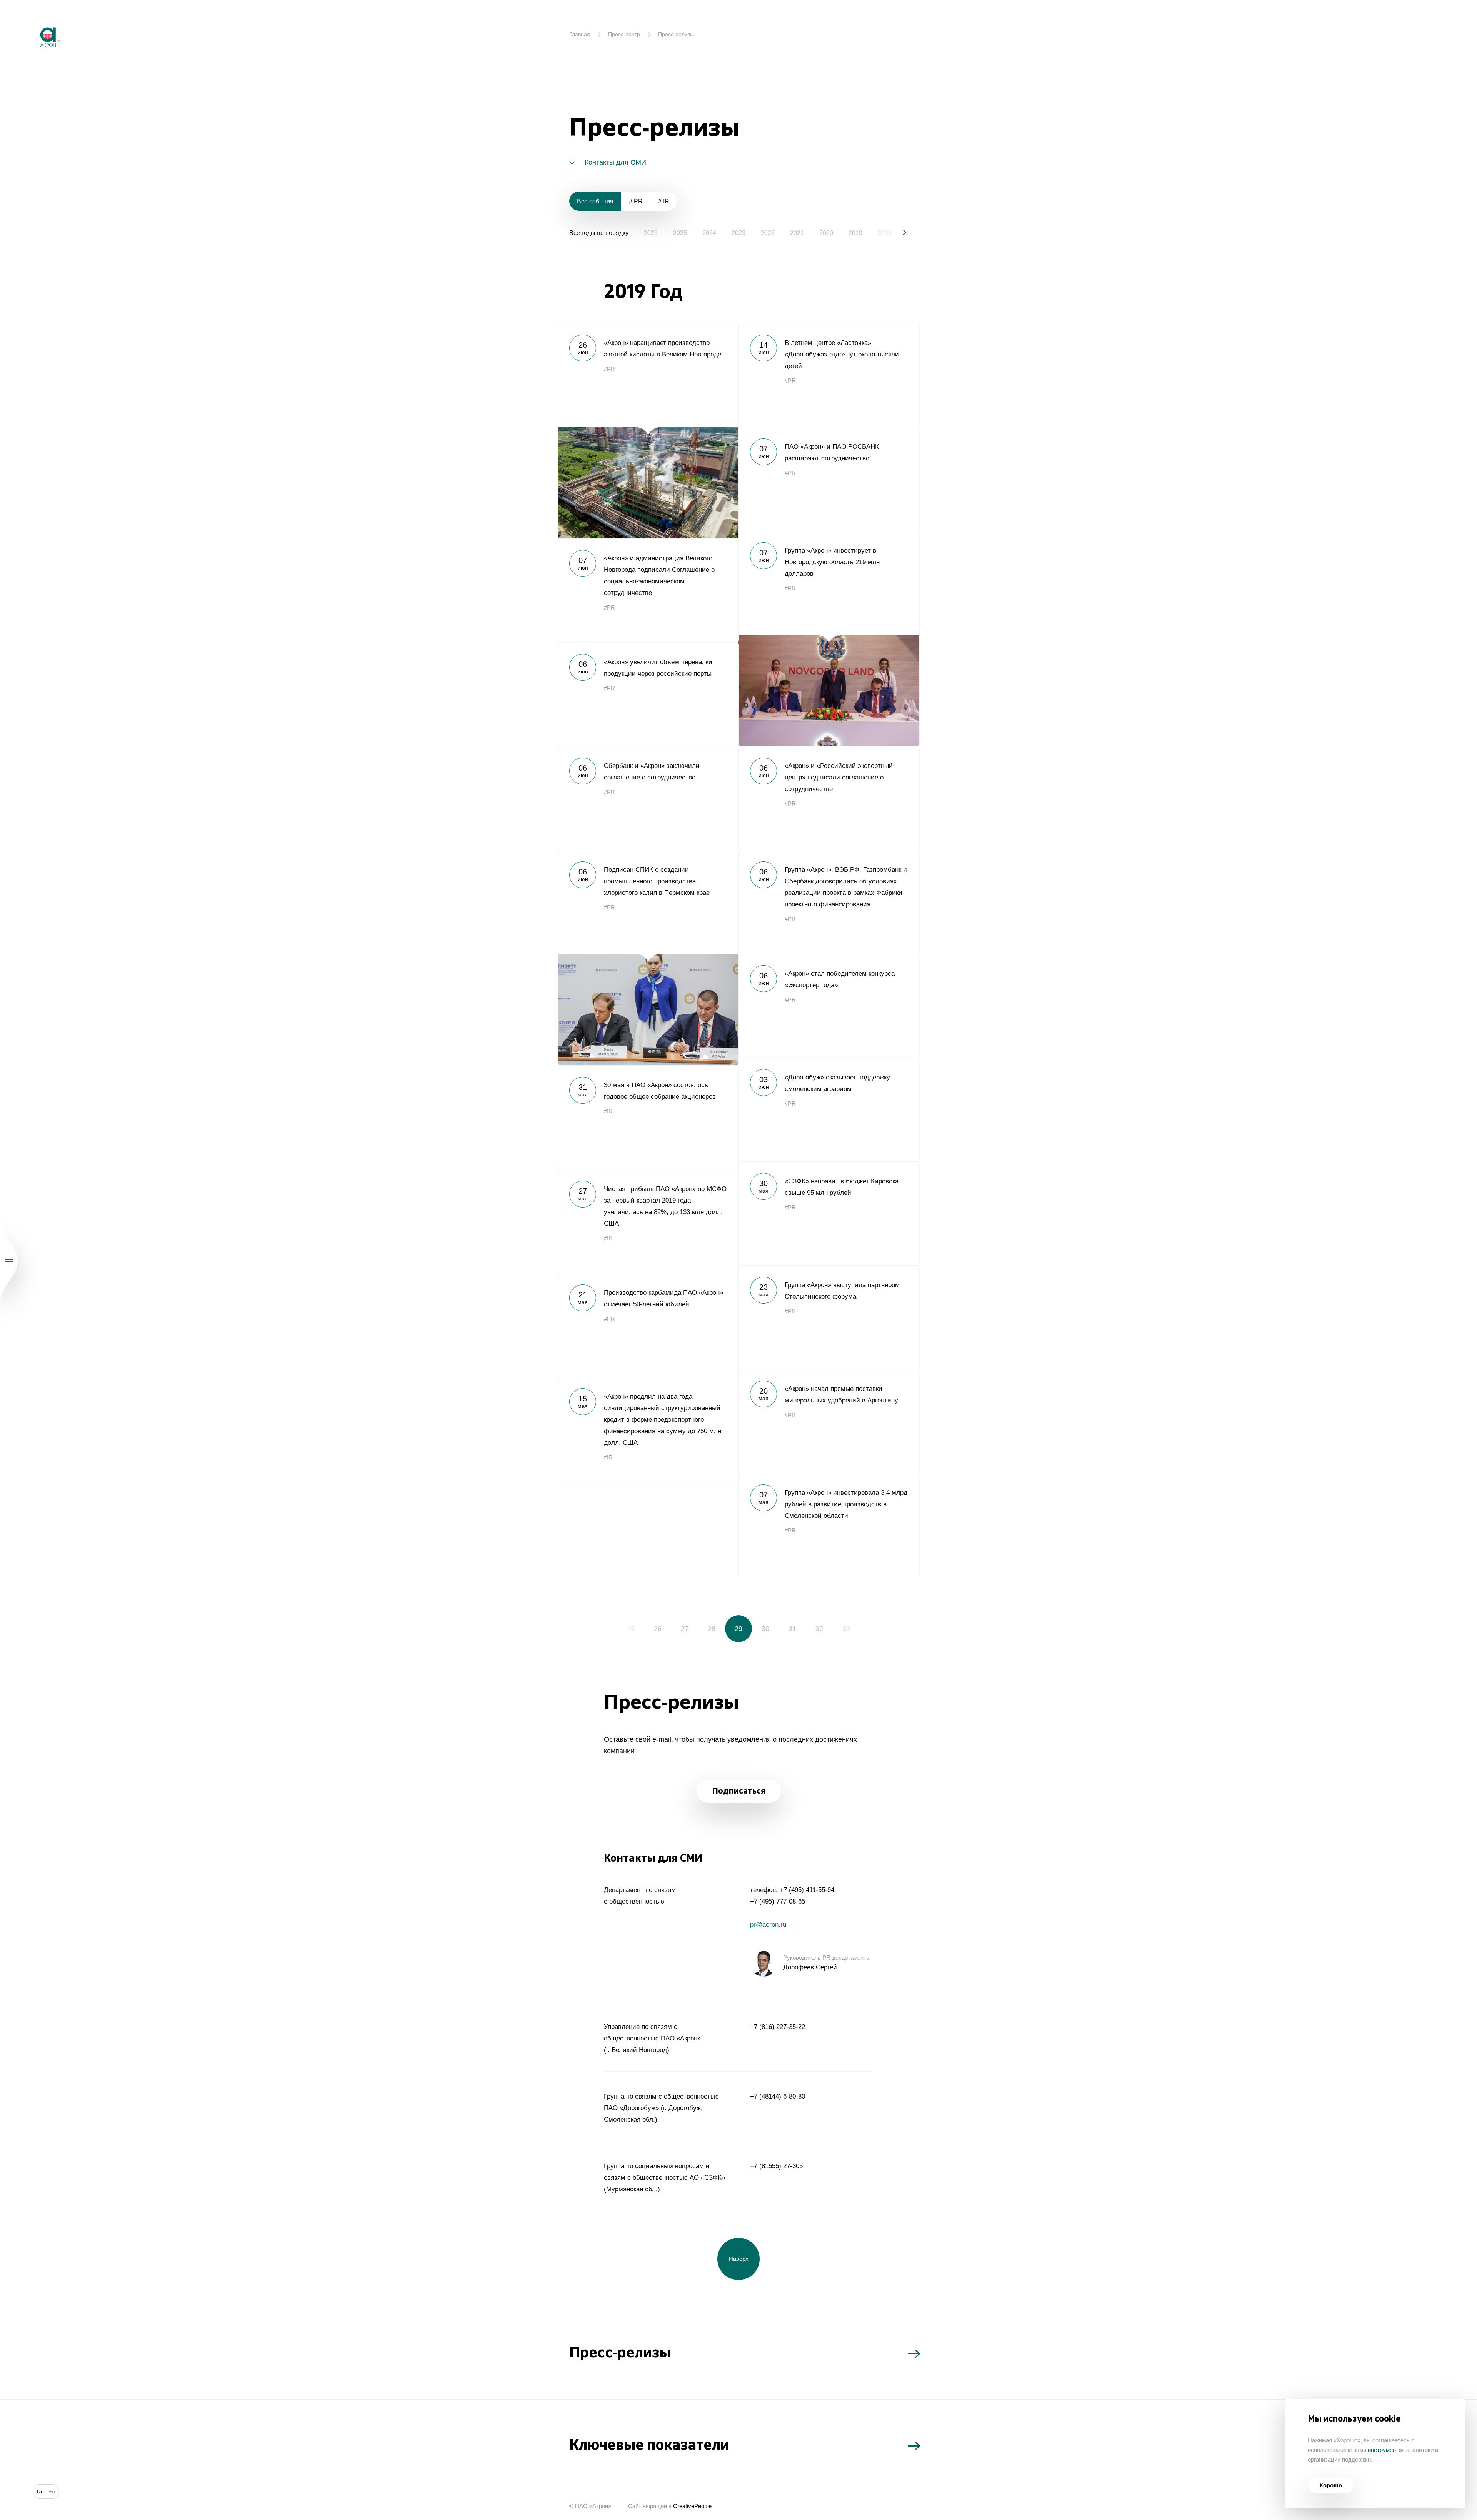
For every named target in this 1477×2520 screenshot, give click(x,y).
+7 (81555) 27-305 (776, 2166)
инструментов (1386, 2450)
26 (658, 1629)
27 (685, 1629)
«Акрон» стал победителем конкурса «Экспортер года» (829, 1006)
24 (604, 1629)
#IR (608, 1111)
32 (819, 1629)
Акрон (33, 21)
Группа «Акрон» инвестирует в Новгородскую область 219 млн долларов (829, 638)
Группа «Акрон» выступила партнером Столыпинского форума (829, 1317)
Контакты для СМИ (615, 162)
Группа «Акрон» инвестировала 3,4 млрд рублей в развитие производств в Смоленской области (829, 1525)
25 (631, 1629)
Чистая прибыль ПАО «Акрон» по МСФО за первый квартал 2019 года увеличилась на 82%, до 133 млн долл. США (648, 1221)
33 (846, 1629)
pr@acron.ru (768, 1925)
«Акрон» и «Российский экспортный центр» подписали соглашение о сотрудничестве (829, 798)
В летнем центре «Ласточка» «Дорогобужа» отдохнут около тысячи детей (829, 375)
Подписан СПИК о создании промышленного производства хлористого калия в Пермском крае (648, 958)
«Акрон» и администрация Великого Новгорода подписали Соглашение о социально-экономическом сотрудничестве (648, 590)
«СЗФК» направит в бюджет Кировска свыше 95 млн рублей (829, 1213)
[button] (898, 232)
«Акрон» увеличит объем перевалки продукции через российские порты (648, 694)
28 (712, 1629)
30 (765, 1629)
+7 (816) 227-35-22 (778, 2027)
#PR (609, 369)
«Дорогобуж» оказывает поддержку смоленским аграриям (829, 1109)
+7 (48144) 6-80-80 (778, 2096)
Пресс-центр (624, 34)
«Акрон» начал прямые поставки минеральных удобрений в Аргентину (829, 1421)
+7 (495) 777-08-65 (778, 1901)
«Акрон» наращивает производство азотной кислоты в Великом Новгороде (648, 431)
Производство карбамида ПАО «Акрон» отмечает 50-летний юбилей (648, 1325)
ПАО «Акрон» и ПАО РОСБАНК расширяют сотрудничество (829, 479)
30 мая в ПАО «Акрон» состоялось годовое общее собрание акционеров (648, 1117)
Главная (580, 34)
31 (792, 1629)
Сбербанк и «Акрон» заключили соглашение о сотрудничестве (648, 798)
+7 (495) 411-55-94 (807, 1890)
